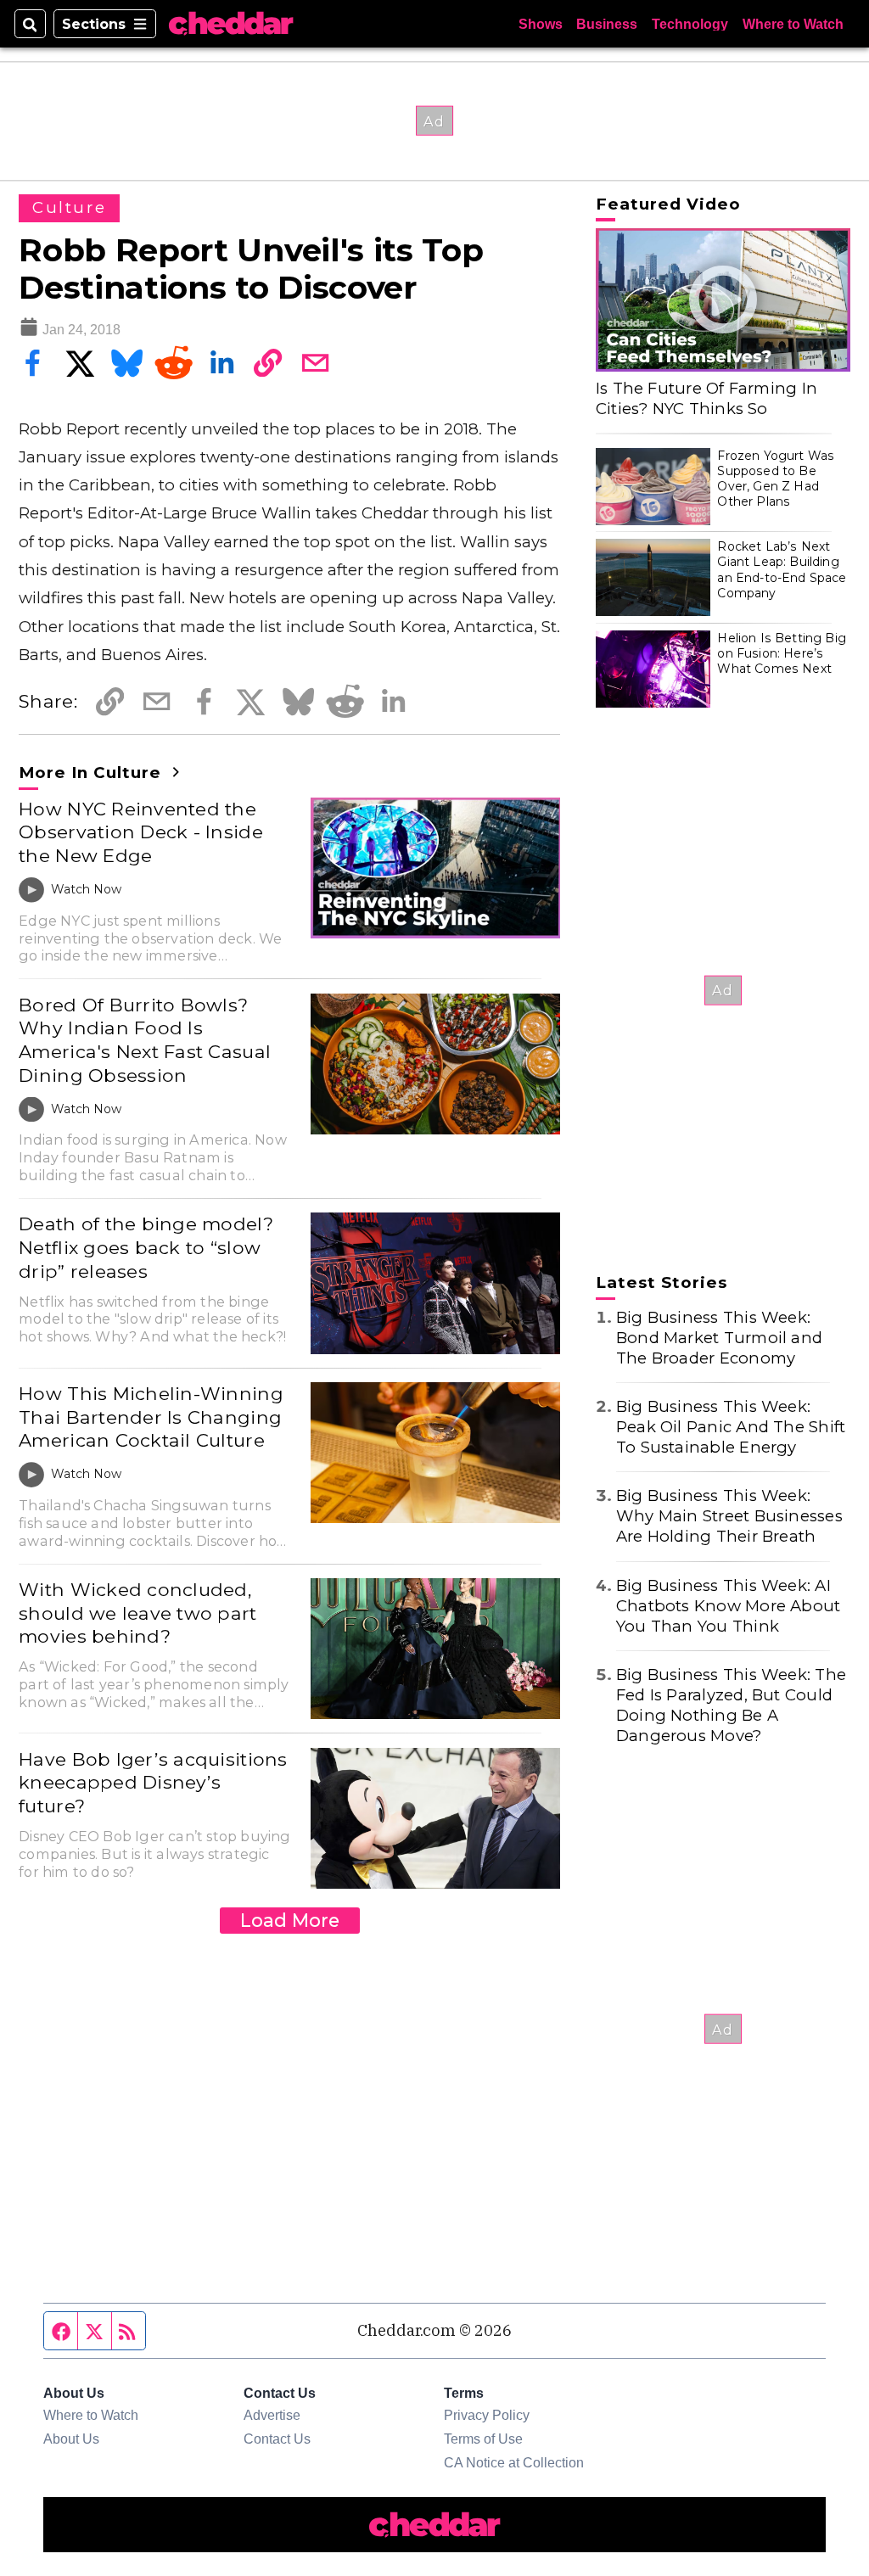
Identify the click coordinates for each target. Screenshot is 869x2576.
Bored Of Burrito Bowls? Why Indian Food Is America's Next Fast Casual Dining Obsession (145, 1040)
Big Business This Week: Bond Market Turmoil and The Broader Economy (719, 1338)
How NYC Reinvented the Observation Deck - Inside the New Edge (141, 832)
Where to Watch (793, 24)
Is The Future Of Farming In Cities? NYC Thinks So (706, 398)
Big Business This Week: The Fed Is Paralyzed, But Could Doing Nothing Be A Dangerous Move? (731, 1705)
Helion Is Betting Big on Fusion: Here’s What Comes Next (782, 653)
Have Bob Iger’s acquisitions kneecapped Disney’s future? (153, 1782)
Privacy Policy (487, 2415)
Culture (69, 207)
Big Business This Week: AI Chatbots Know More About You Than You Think (729, 1606)
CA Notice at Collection (514, 2462)
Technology (690, 24)
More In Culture (93, 773)
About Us (71, 2439)
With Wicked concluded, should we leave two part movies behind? (137, 1613)
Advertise (272, 2415)
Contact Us (277, 2439)
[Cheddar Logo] (231, 24)
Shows (541, 24)
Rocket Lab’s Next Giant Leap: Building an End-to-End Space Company (782, 570)
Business (607, 24)
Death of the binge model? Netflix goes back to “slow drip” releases (146, 1247)
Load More (290, 1920)
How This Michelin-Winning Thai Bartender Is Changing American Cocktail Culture (151, 1417)
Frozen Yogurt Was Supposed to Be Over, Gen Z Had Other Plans (776, 479)
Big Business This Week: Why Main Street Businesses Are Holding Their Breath (729, 1516)
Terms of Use (483, 2439)
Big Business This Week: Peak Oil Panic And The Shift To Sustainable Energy (731, 1427)
